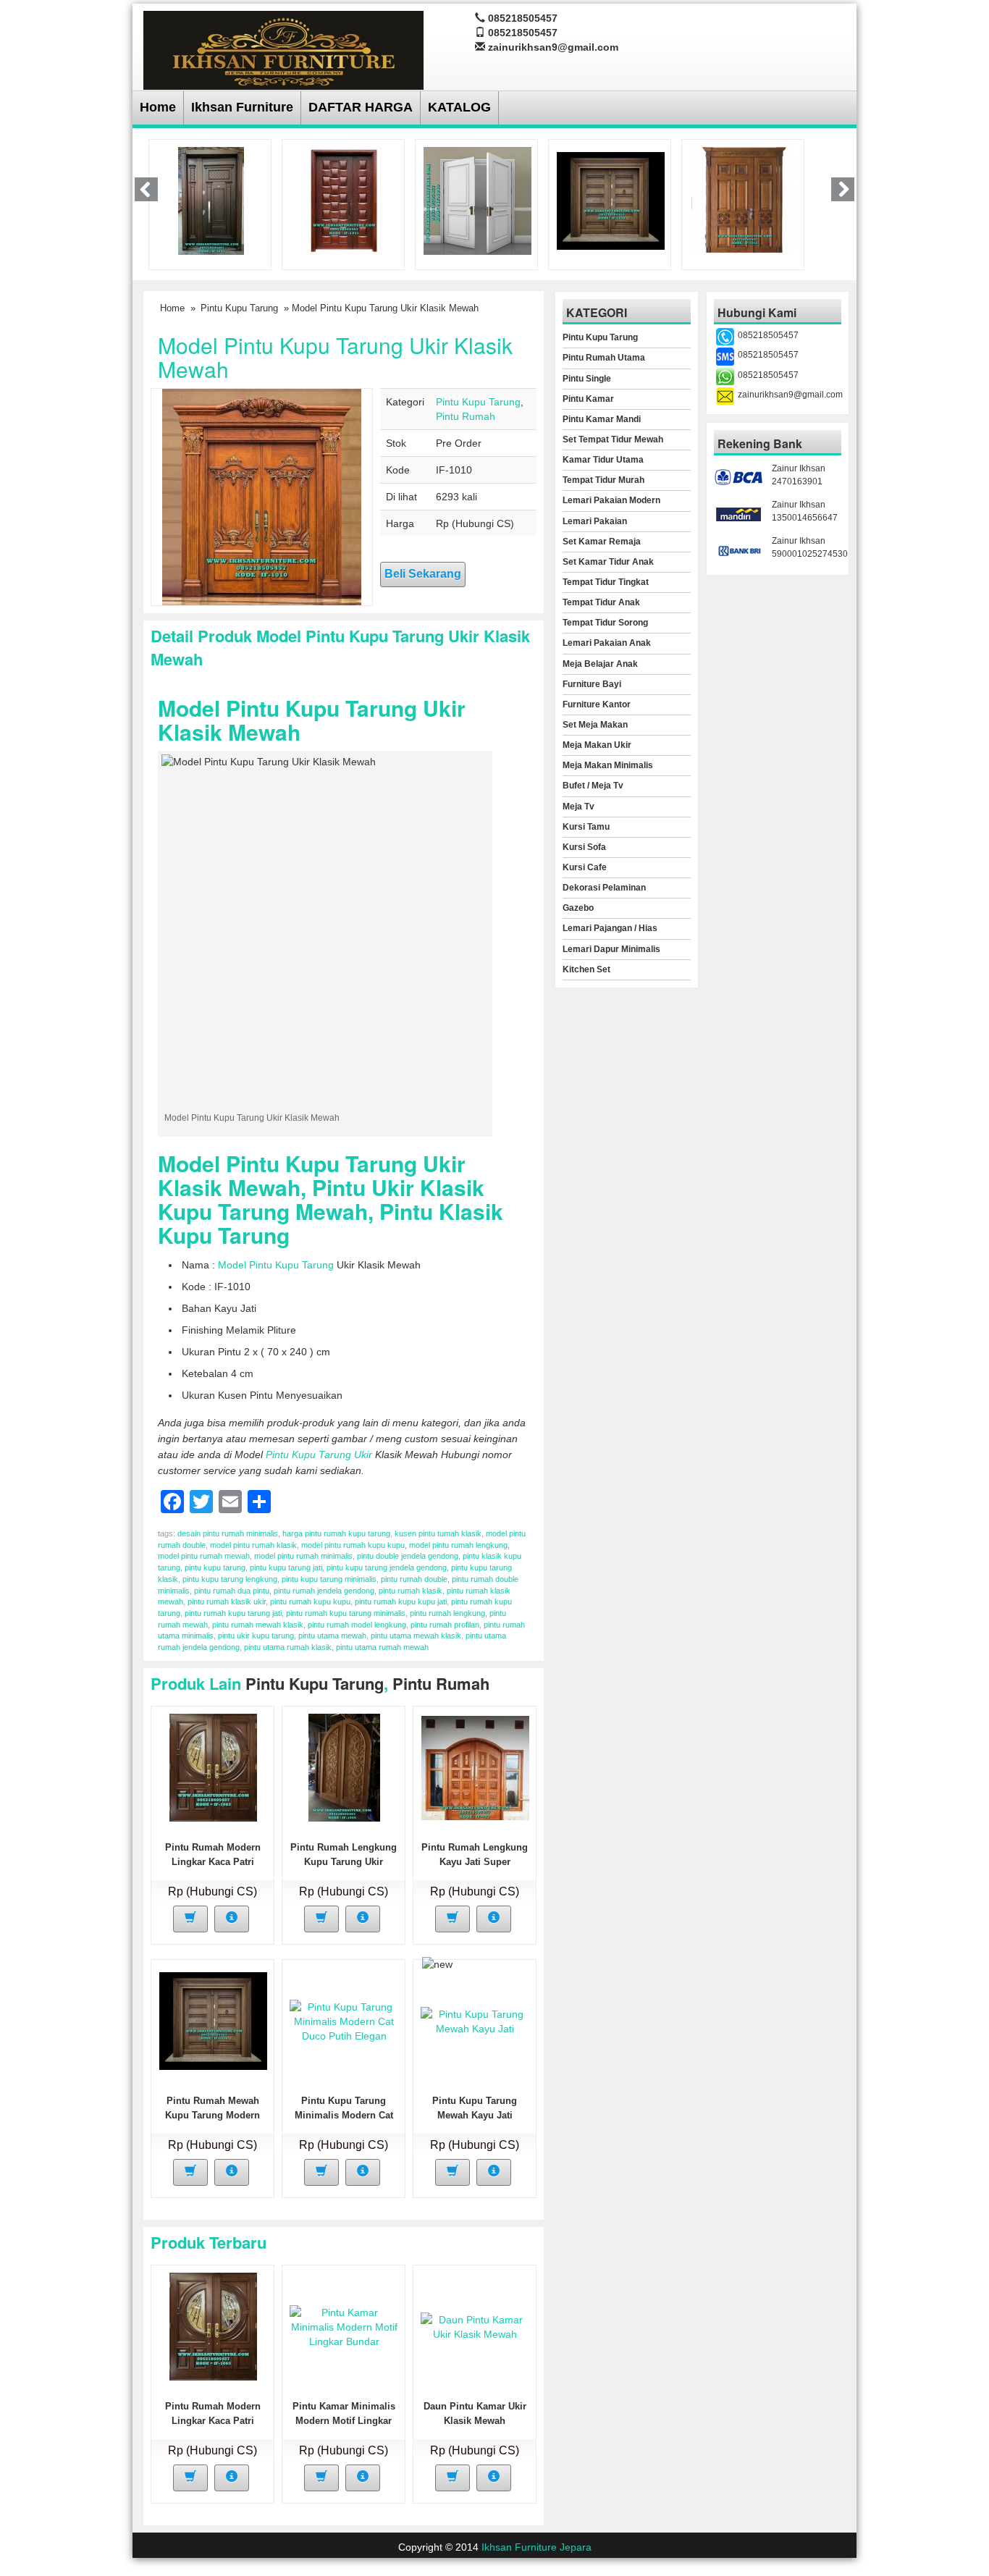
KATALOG (459, 107)
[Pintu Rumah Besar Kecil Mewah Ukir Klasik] (211, 200)
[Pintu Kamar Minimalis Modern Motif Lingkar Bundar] (344, 2326)
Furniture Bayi (592, 684)
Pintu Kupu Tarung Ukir (319, 1455)
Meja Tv (578, 807)
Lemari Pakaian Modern (611, 500)
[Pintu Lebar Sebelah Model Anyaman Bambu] (344, 200)
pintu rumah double (414, 1579)
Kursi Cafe (585, 867)
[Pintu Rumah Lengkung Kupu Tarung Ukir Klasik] (344, 1767)
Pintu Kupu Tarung (239, 308)
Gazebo (578, 908)
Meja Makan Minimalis (608, 765)
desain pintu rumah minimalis (228, 1533)
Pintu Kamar (588, 399)
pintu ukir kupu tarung (256, 1636)
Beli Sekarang (423, 574)
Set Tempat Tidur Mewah (613, 439)
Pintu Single (587, 379)
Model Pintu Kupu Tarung (276, 1265)
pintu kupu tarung (215, 1567)
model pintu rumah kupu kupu (353, 1545)
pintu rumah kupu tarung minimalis (346, 1613)
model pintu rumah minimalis (303, 1556)
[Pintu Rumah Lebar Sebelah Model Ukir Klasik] (744, 200)
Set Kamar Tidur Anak (608, 562)
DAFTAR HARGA (361, 107)
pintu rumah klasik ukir (227, 1601)
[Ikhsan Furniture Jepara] (283, 48)
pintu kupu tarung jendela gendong (387, 1567)
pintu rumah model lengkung (357, 1625)
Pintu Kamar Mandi (602, 419)
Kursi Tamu (586, 827)
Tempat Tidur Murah (603, 480)
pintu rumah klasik (411, 1591)
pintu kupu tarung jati (286, 1567)
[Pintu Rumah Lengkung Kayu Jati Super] (475, 1767)
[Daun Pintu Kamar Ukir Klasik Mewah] (475, 2326)
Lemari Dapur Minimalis (611, 949)
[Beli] (190, 1919)
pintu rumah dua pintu (232, 1591)
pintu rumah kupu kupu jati (401, 1601)
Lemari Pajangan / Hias (610, 928)
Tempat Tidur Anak (601, 602)
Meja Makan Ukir (597, 745)
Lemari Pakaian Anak (607, 643)
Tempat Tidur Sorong (605, 623)
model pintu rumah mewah (204, 1556)
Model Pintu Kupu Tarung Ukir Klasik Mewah (335, 357)
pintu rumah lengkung (447, 1613)
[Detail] (232, 1919)
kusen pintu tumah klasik (438, 1533)
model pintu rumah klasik (253, 1545)
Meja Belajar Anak (600, 664)
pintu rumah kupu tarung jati (233, 1613)
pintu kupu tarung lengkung (230, 1579)
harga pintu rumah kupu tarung (336, 1533)
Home (158, 107)
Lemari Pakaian (595, 521)
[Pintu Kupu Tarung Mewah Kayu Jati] (475, 2021)
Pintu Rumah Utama (604, 358)
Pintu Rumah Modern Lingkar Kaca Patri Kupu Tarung (213, 1862)
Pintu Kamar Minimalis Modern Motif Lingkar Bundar (344, 2421)
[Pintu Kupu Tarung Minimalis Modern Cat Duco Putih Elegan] (344, 2021)
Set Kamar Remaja (602, 542)
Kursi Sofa (584, 847)
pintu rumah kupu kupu (310, 1601)
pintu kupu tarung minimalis (329, 1579)
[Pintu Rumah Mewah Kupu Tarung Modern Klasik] (611, 200)
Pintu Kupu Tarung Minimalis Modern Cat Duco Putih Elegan (344, 2115)
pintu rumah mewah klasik (258, 1625)
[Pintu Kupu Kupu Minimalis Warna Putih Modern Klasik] (477, 200)
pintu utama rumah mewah (382, 1647)
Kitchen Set (586, 969)
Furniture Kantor (597, 704)
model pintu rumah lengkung (458, 1545)
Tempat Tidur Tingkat (606, 582)
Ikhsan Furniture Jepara (536, 2547)
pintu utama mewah (332, 1636)
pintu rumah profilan (445, 1625)
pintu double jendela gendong (408, 1556)
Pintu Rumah (466, 416)
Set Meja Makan (595, 725)
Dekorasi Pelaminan (604, 888)
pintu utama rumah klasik (288, 1647)
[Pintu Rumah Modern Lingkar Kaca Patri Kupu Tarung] (213, 1767)
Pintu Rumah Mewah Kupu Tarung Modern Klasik (212, 2115)
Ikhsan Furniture (242, 107)
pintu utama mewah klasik (416, 1636)
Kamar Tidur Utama (603, 460)
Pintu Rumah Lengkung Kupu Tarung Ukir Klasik (344, 1862)
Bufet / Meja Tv (593, 786)
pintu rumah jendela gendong (324, 1591)
